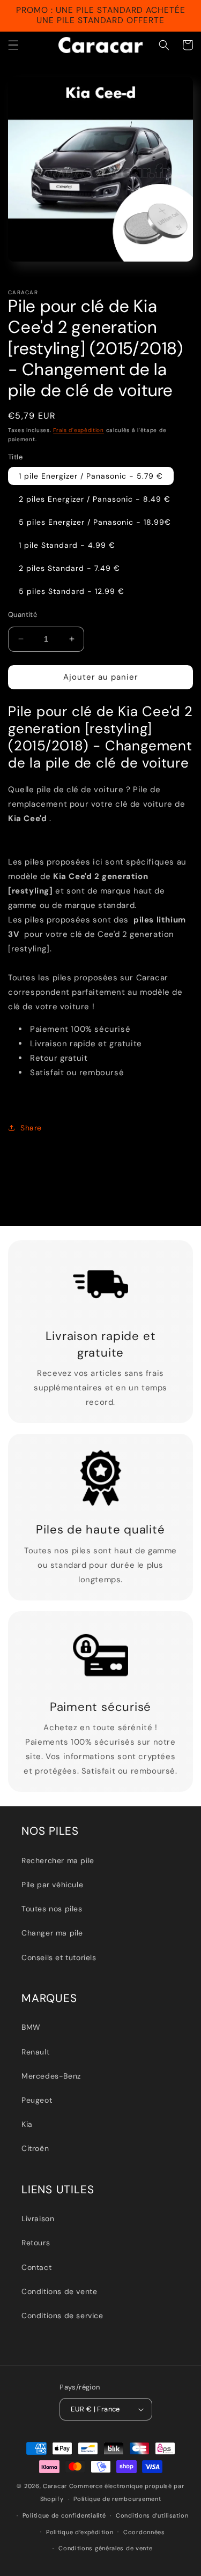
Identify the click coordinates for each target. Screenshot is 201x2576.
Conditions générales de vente (105, 2548)
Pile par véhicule (52, 1885)
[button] (13, 45)
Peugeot (37, 2100)
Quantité (23, 615)
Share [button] (31, 1128)
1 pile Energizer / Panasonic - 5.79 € (91, 476)
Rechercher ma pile (58, 1860)
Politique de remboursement (117, 2499)
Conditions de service (62, 2316)
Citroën (35, 2148)
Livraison (38, 2218)
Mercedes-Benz (51, 2076)
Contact (36, 2267)
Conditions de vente (59, 2291)
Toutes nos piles (52, 1909)
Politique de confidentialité (64, 2515)
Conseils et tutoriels (59, 1957)
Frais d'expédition (79, 430)
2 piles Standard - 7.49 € (69, 568)
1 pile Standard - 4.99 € (67, 545)
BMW (31, 2027)
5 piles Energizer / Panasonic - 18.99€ (95, 522)
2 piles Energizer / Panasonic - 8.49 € (95, 499)
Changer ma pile (52, 1933)
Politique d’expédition (80, 2532)
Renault (35, 2052)
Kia (27, 2124)
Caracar (55, 2486)
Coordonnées (144, 2532)
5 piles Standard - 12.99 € (72, 591)
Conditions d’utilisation (152, 2515)
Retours (36, 2243)
